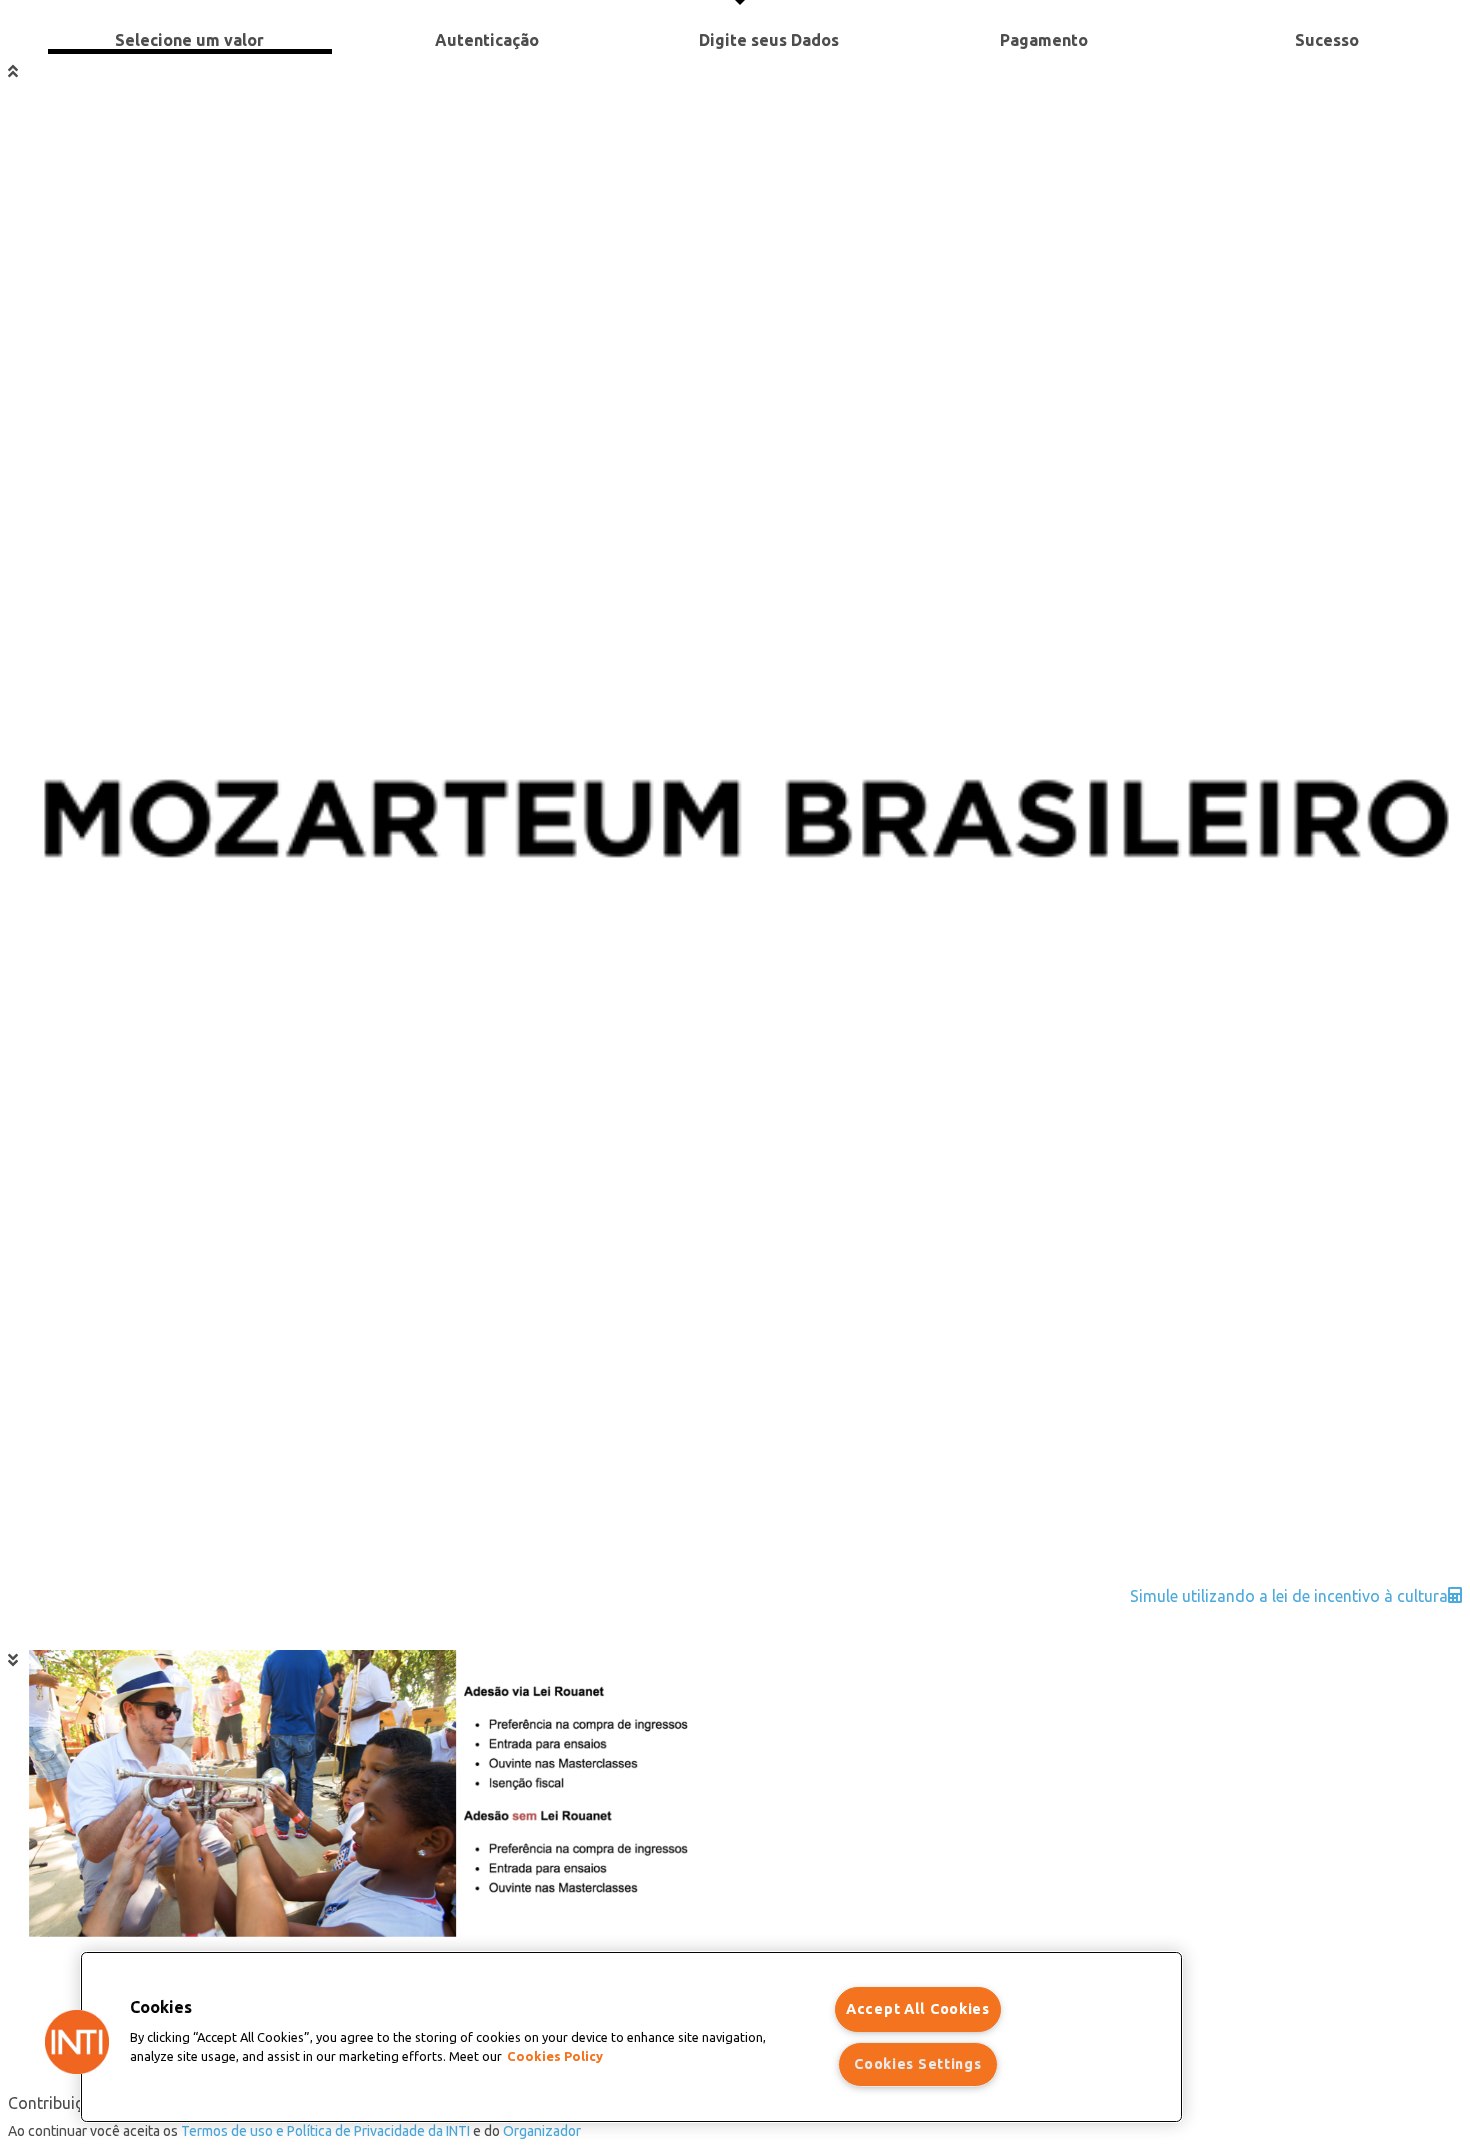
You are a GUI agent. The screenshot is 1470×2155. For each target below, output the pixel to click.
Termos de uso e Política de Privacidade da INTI (325, 2131)
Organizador (542, 2131)
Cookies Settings (918, 2064)
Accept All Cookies (918, 2009)
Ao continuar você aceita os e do (294, 2131)
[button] (77, 2042)
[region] (631, 2037)
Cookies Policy (555, 2057)
